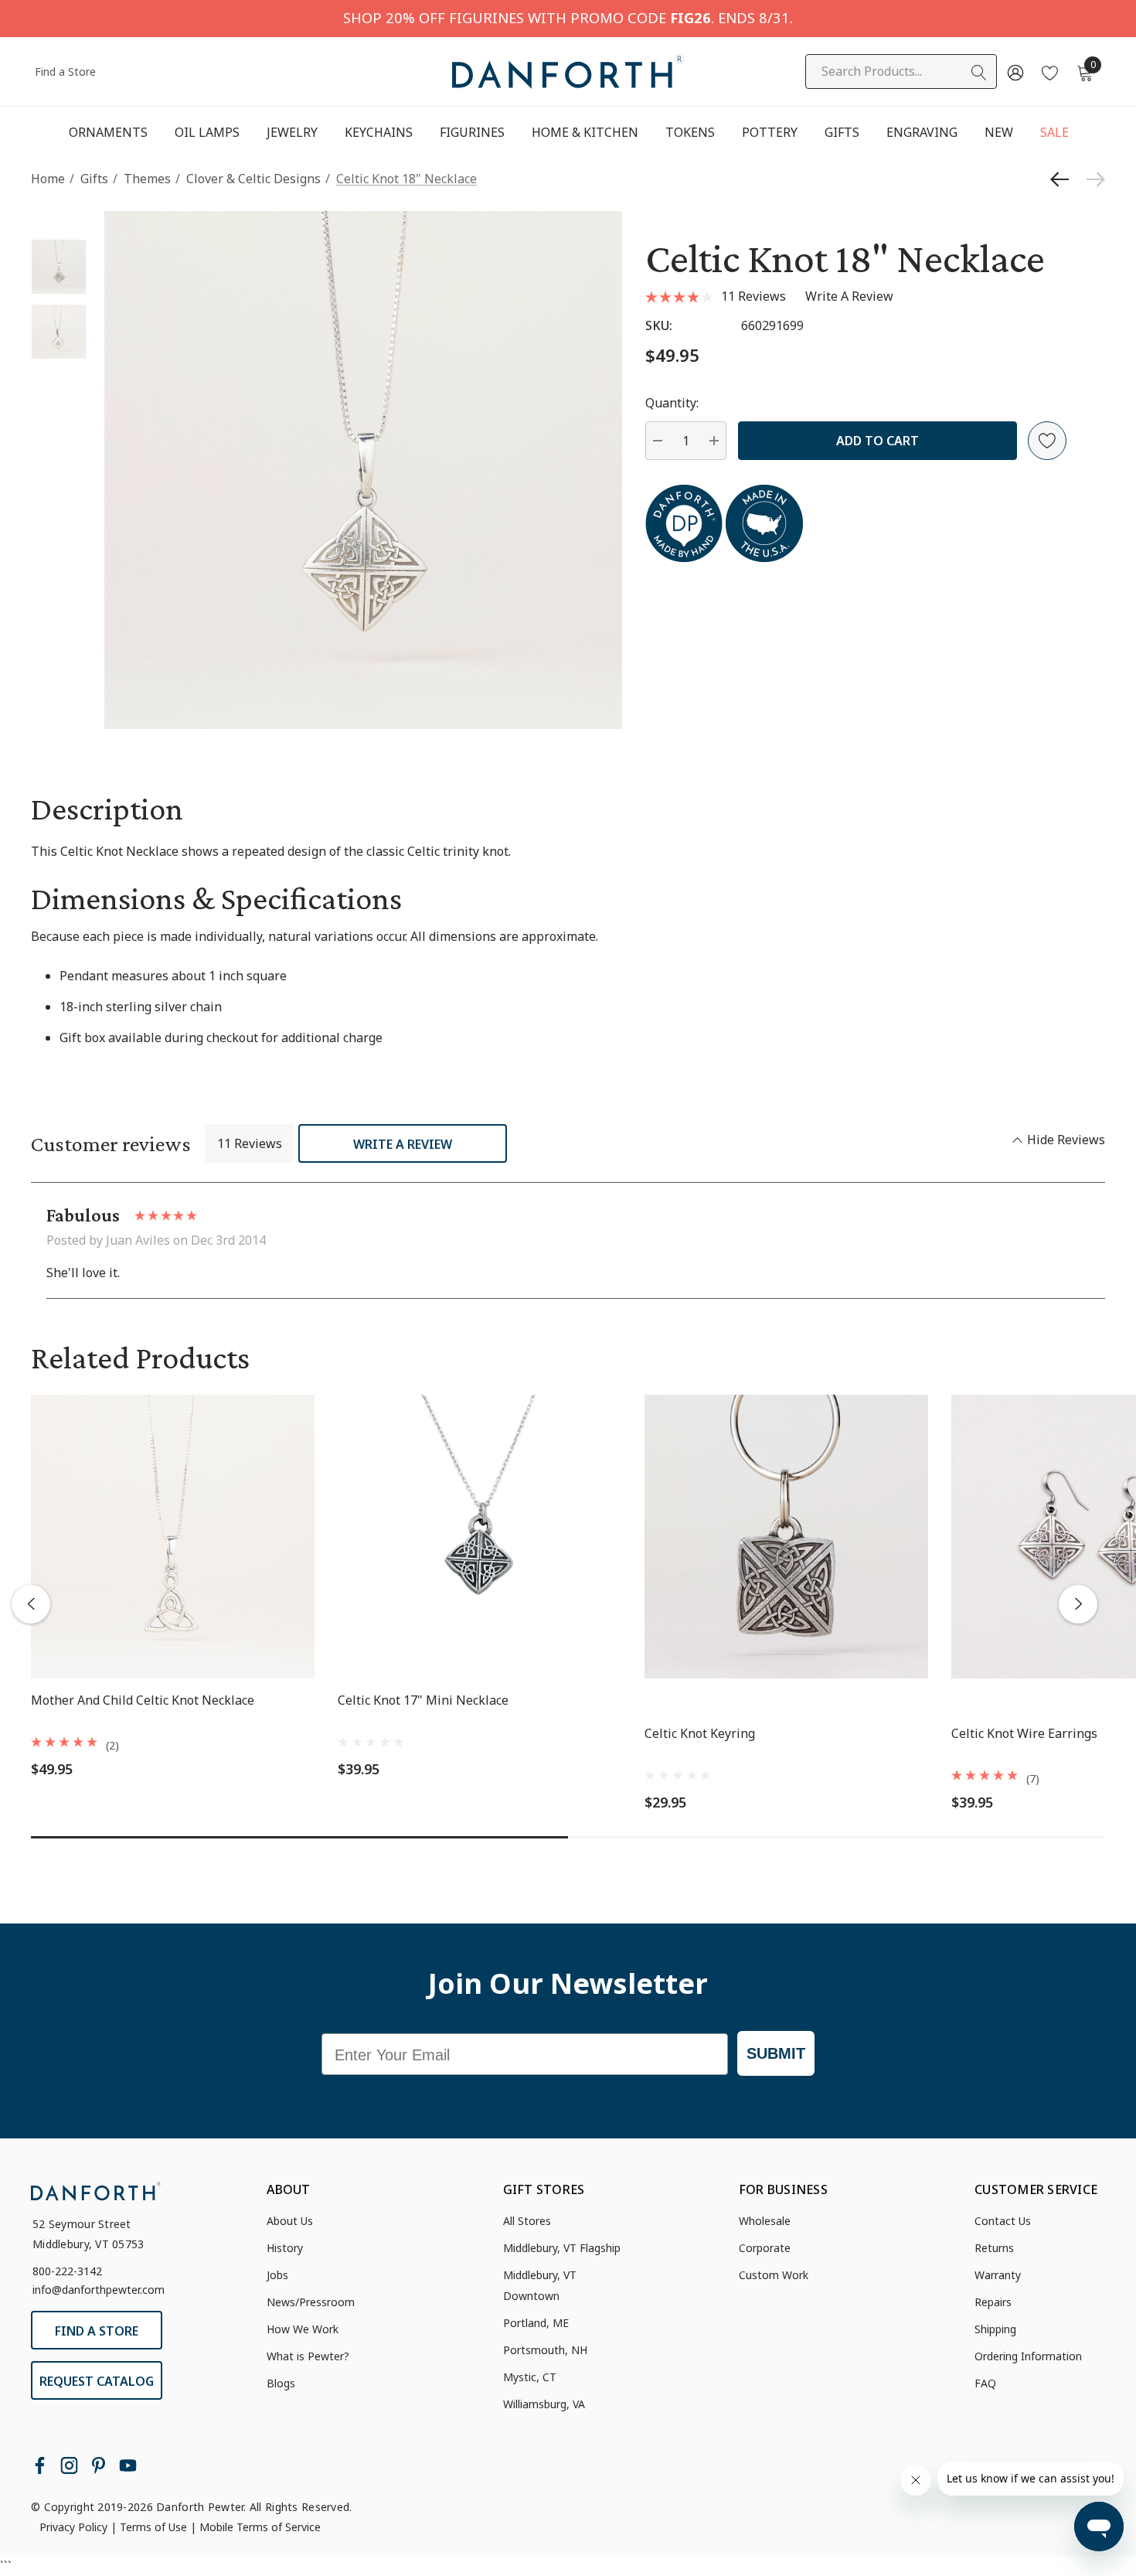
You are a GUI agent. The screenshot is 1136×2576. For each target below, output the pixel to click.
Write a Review (403, 1144)
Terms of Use (153, 2527)
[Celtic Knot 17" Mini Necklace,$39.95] (480, 1537)
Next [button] (1078, 1604)
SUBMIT (776, 2053)
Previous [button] (31, 1604)
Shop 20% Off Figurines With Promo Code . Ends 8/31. (568, 17)
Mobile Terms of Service (260, 2527)
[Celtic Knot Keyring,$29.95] (786, 1537)
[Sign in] (1014, 72)
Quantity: (672, 403)
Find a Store (65, 72)
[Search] (979, 73)
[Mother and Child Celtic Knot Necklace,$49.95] (173, 1537)
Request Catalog (97, 2381)
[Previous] (1063, 179)
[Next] (1092, 179)
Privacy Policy (73, 2527)
